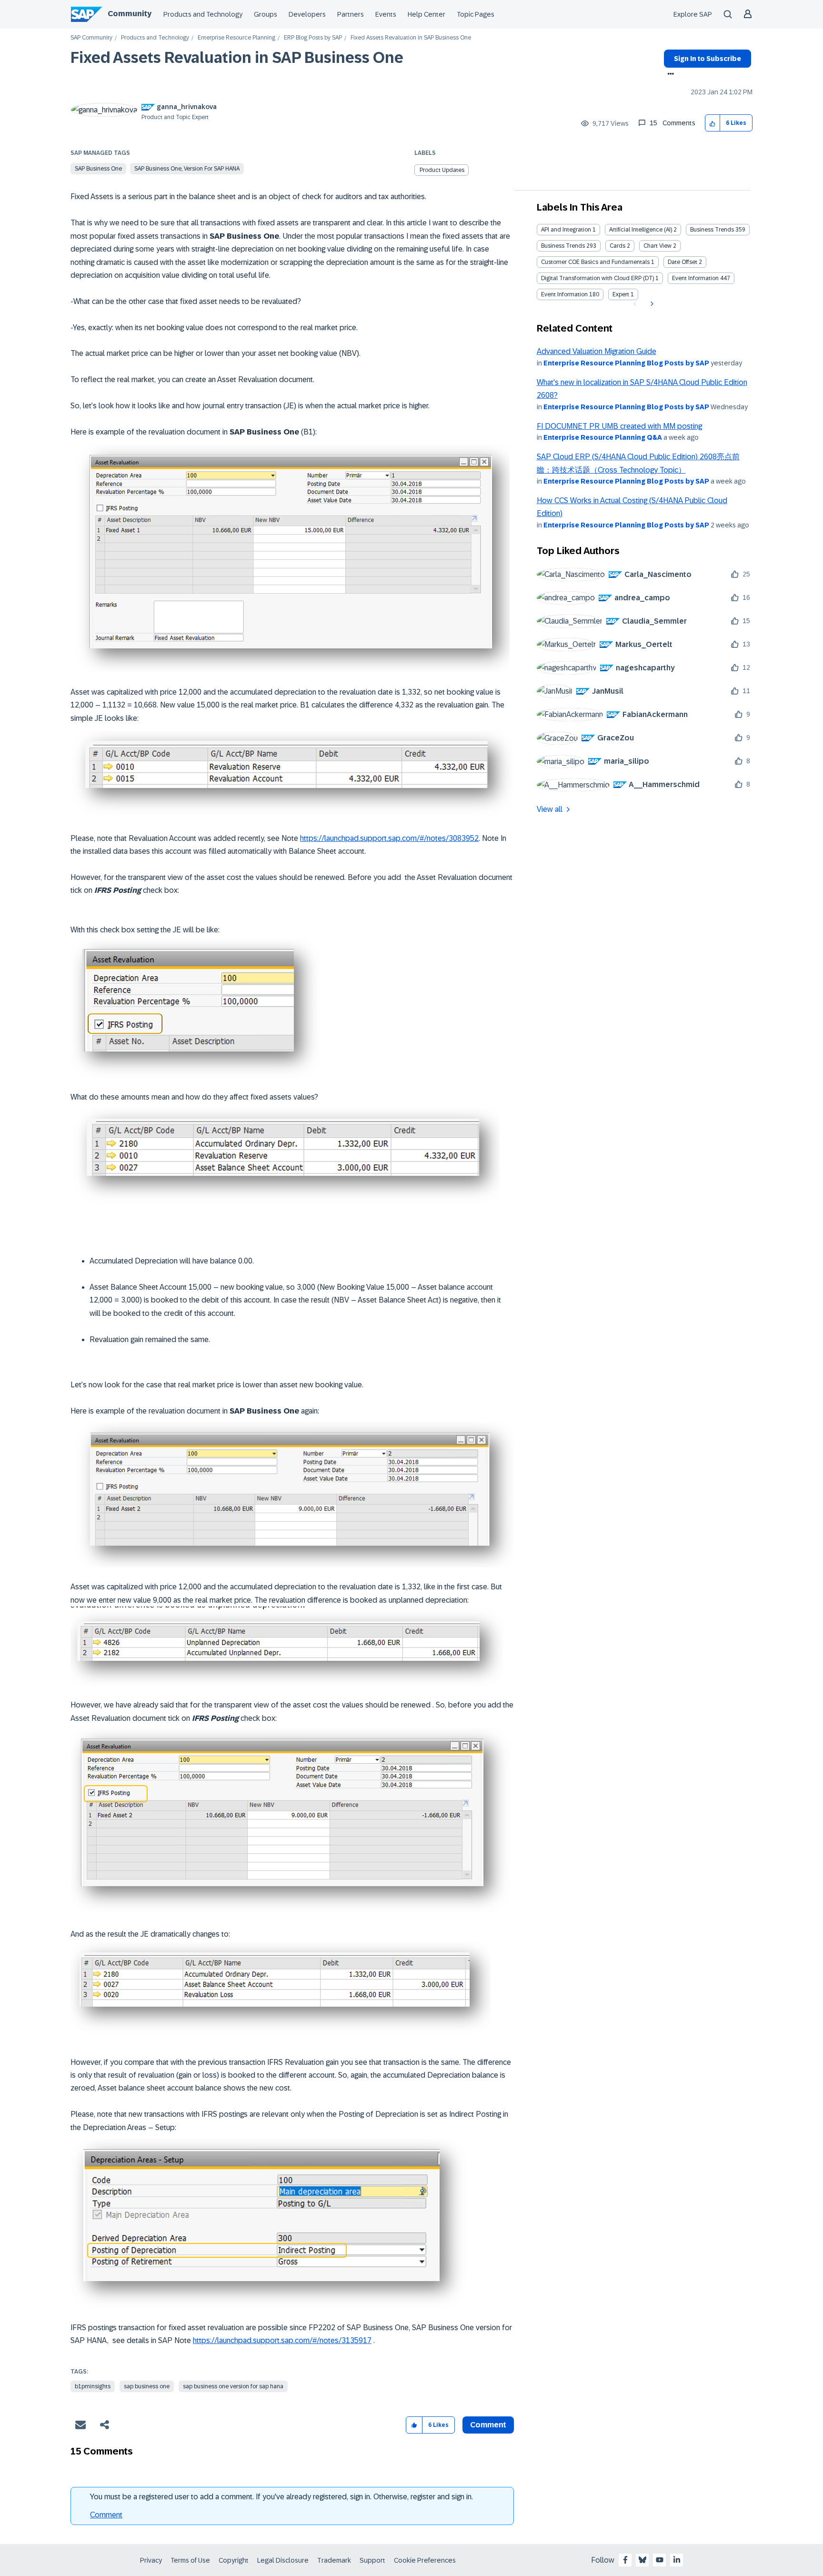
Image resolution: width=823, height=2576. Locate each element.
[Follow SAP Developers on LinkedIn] (677, 2560)
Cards (617, 246)
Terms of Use (190, 2560)
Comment (106, 2515)
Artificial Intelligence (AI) (641, 230)
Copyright (234, 2560)
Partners (351, 14)
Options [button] (669, 75)
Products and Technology (203, 14)
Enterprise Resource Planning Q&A (603, 437)
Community (130, 14)
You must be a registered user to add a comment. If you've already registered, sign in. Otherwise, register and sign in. (281, 2497)
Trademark (334, 2560)
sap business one (147, 2386)
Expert (621, 294)
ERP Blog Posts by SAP (313, 38)
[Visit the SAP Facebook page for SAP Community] (625, 2560)
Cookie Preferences (425, 2560)
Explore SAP (693, 14)
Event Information (695, 278)
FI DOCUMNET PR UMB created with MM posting (619, 426)
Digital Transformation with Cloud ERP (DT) (597, 278)
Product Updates (442, 170)
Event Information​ (564, 294)
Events (386, 14)
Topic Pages (476, 14)
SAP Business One (98, 169)
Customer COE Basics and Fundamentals (595, 262)
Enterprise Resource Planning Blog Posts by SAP (626, 363)
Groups (266, 14)
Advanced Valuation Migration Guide (597, 351)
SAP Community (91, 38)
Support (372, 2560)
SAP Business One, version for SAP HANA (187, 169)
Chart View (657, 246)
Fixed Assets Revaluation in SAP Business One (237, 58)
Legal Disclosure (283, 2560)
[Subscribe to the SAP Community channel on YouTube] (660, 2560)
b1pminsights (93, 2386)
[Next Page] (651, 304)
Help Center (427, 14)
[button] (713, 123)
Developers (307, 14)
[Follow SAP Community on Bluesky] (642, 2560)
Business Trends (712, 230)
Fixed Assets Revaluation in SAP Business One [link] (411, 38)
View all (550, 809)
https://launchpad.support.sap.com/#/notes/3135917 (282, 2340)
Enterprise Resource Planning (236, 38)
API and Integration (566, 230)
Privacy (151, 2560)
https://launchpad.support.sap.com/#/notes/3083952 (389, 838)
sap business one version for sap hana (233, 2386)
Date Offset (682, 262)
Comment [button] (488, 2425)
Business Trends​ (563, 246)
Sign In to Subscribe (708, 59)
